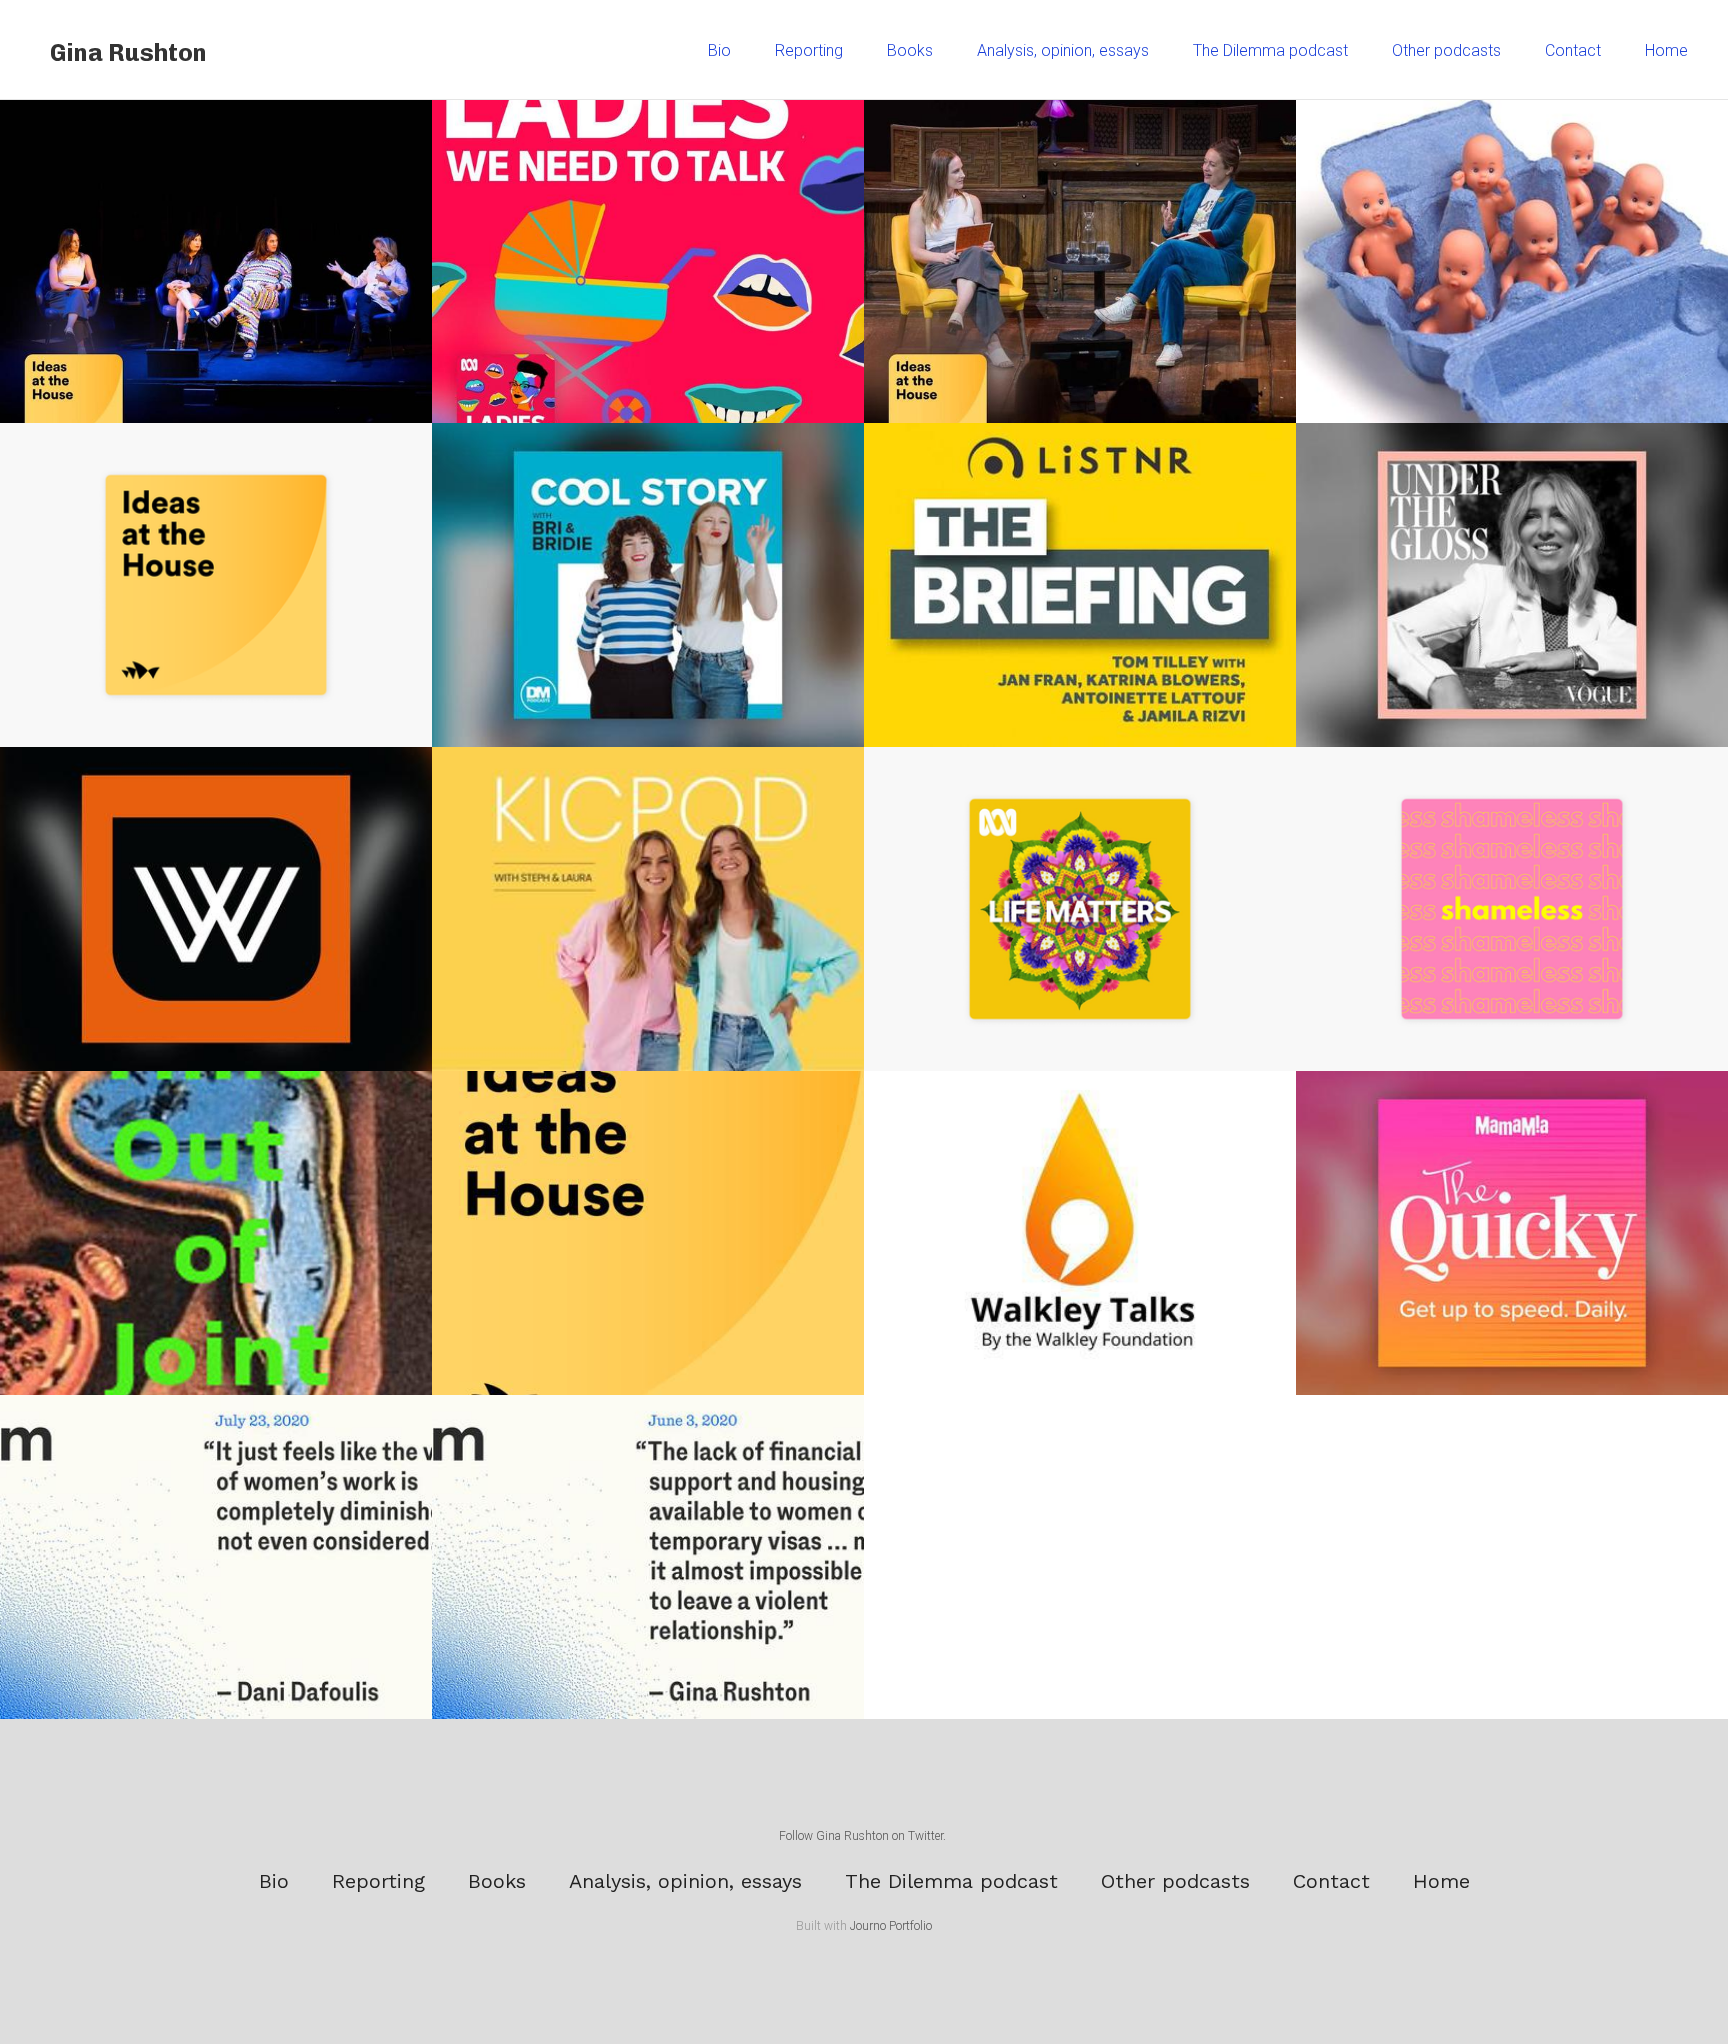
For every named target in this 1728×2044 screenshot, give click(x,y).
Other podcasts (1446, 50)
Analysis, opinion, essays (1063, 50)
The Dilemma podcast (1270, 50)
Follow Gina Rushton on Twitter (861, 1836)
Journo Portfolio (891, 1926)
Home (1666, 50)
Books (910, 50)
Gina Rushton (128, 52)
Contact (1573, 50)
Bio (719, 50)
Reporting (809, 50)
